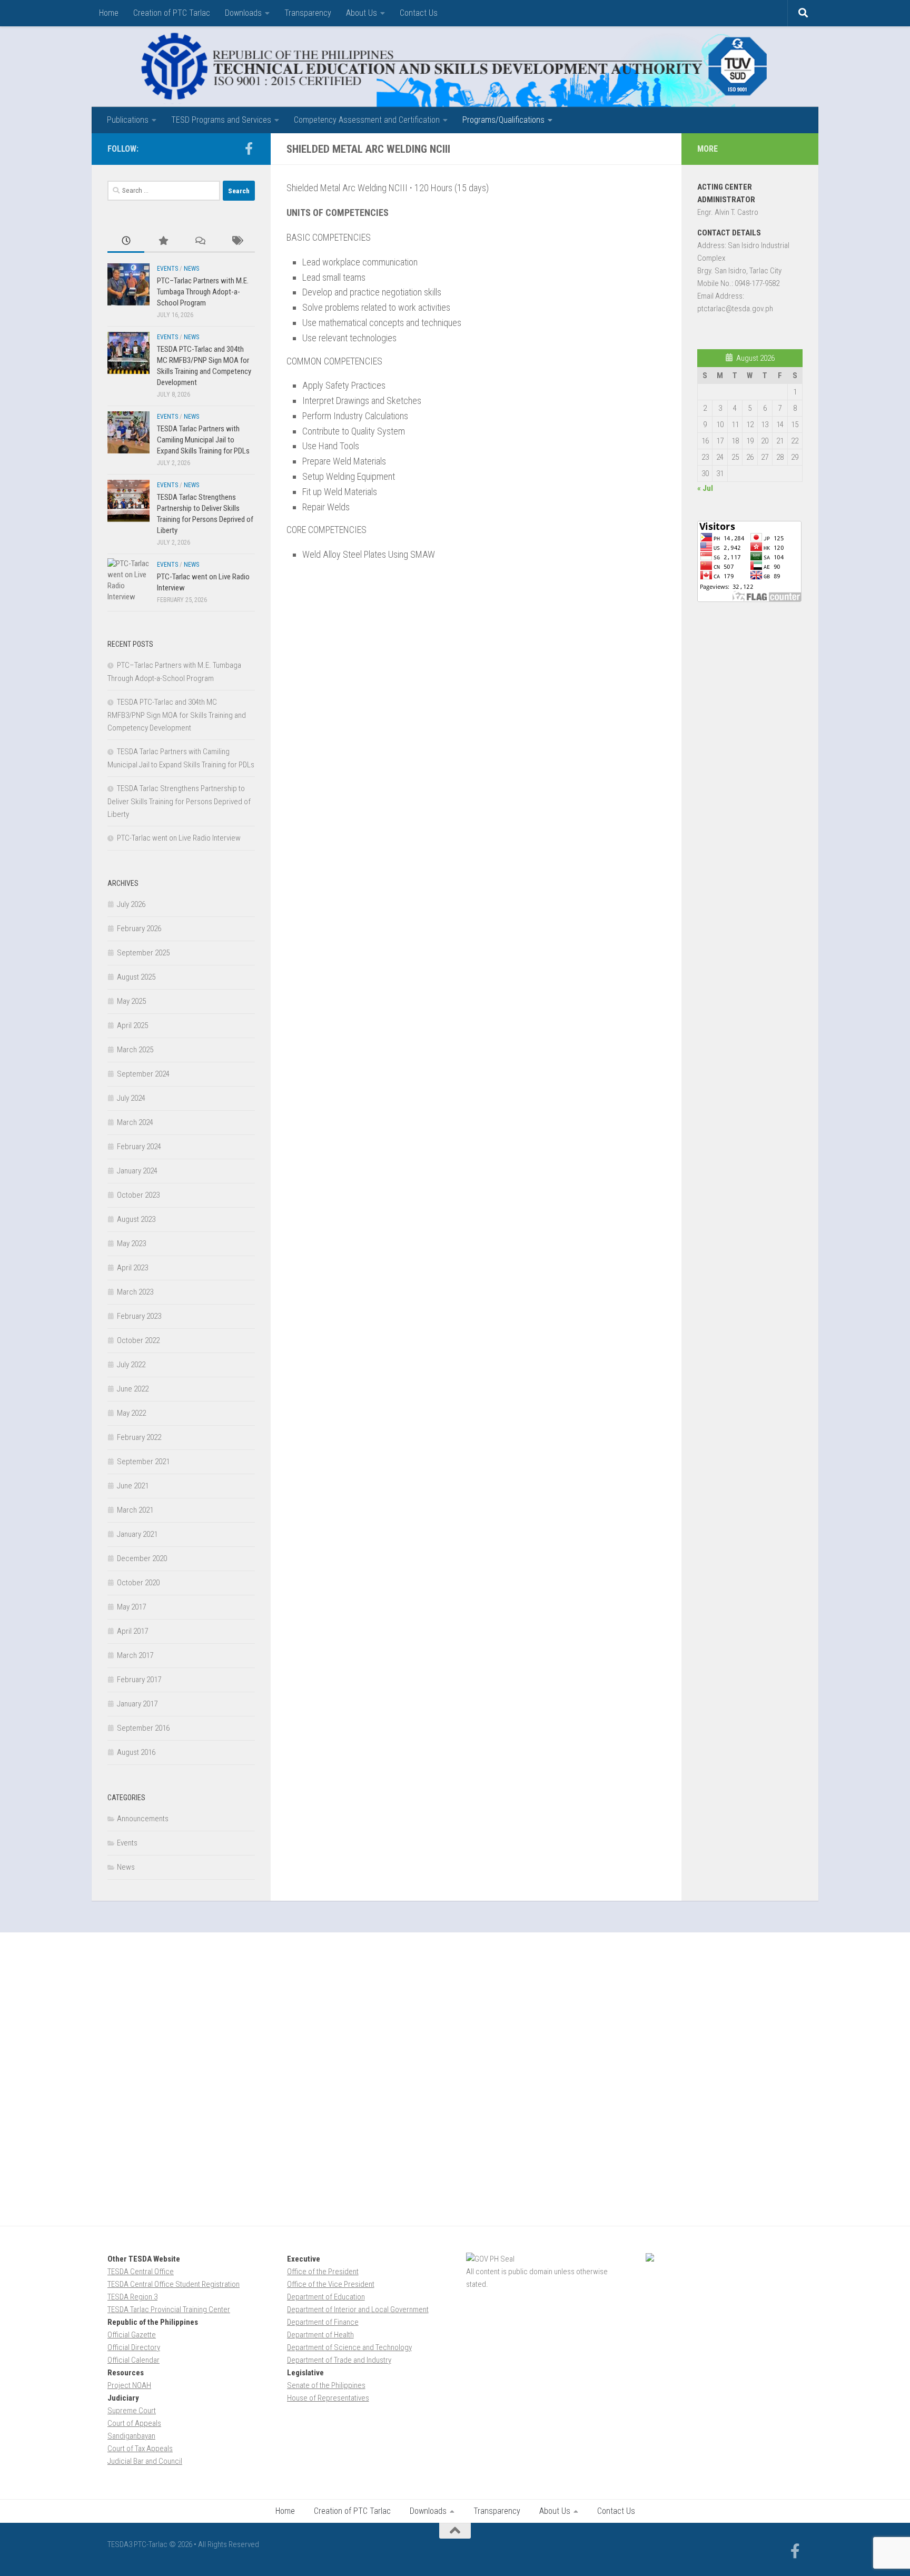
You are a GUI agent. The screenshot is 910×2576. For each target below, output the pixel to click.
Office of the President (323, 2272)
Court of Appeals (134, 2423)
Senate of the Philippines (326, 2385)
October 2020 (138, 1583)
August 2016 (136, 1752)
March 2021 (135, 1510)
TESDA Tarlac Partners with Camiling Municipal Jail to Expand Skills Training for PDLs (203, 440)
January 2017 (137, 1704)
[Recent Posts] (126, 241)
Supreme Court (132, 2411)
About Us (362, 13)
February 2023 (139, 1316)
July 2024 (131, 1098)
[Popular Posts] (163, 241)
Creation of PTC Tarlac (172, 13)
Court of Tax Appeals (140, 2449)
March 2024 (135, 1122)
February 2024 (139, 1147)
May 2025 (131, 1001)
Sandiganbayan (131, 2436)
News (191, 269)
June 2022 (133, 1389)
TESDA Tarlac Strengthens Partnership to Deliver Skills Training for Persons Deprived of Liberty (179, 801)
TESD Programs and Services (221, 120)
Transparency (308, 13)
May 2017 (131, 1607)
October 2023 (138, 1195)
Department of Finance (323, 2322)
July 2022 (131, 1365)
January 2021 (137, 1534)
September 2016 (143, 1728)
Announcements (143, 1819)
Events (167, 269)
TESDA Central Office (141, 2272)
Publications (128, 120)
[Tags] (236, 241)
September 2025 (143, 953)
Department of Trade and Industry (339, 2360)
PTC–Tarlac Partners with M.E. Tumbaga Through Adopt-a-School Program (203, 292)
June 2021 (133, 1486)
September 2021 (143, 1462)
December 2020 (142, 1558)
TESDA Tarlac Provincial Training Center (169, 2309)
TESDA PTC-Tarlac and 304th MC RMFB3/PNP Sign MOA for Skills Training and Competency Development (177, 715)
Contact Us (419, 13)
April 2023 (132, 1268)
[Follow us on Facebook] (249, 149)
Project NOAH (129, 2385)
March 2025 (135, 1050)
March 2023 (135, 1292)
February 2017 (139, 1680)
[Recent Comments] (200, 241)
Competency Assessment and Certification (367, 120)
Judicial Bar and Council (145, 2461)
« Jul (705, 488)
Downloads (243, 13)
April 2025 (132, 1025)
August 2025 (136, 977)
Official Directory (134, 2347)
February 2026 (139, 929)
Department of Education (326, 2297)
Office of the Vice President (331, 2284)
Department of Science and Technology (349, 2347)
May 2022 (131, 1413)
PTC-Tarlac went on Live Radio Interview (179, 838)
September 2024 (143, 1074)
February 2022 (139, 1437)
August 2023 (136, 1219)
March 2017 (135, 1655)
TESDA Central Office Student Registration (174, 2284)
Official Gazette (132, 2335)
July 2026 (131, 904)
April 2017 (132, 1631)
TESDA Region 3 (132, 2297)
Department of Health (320, 2335)
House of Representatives (328, 2398)
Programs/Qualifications (503, 120)
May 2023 (131, 1243)
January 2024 (137, 1171)
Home (109, 13)
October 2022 (138, 1340)
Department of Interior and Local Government (358, 2309)
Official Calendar (133, 2360)
